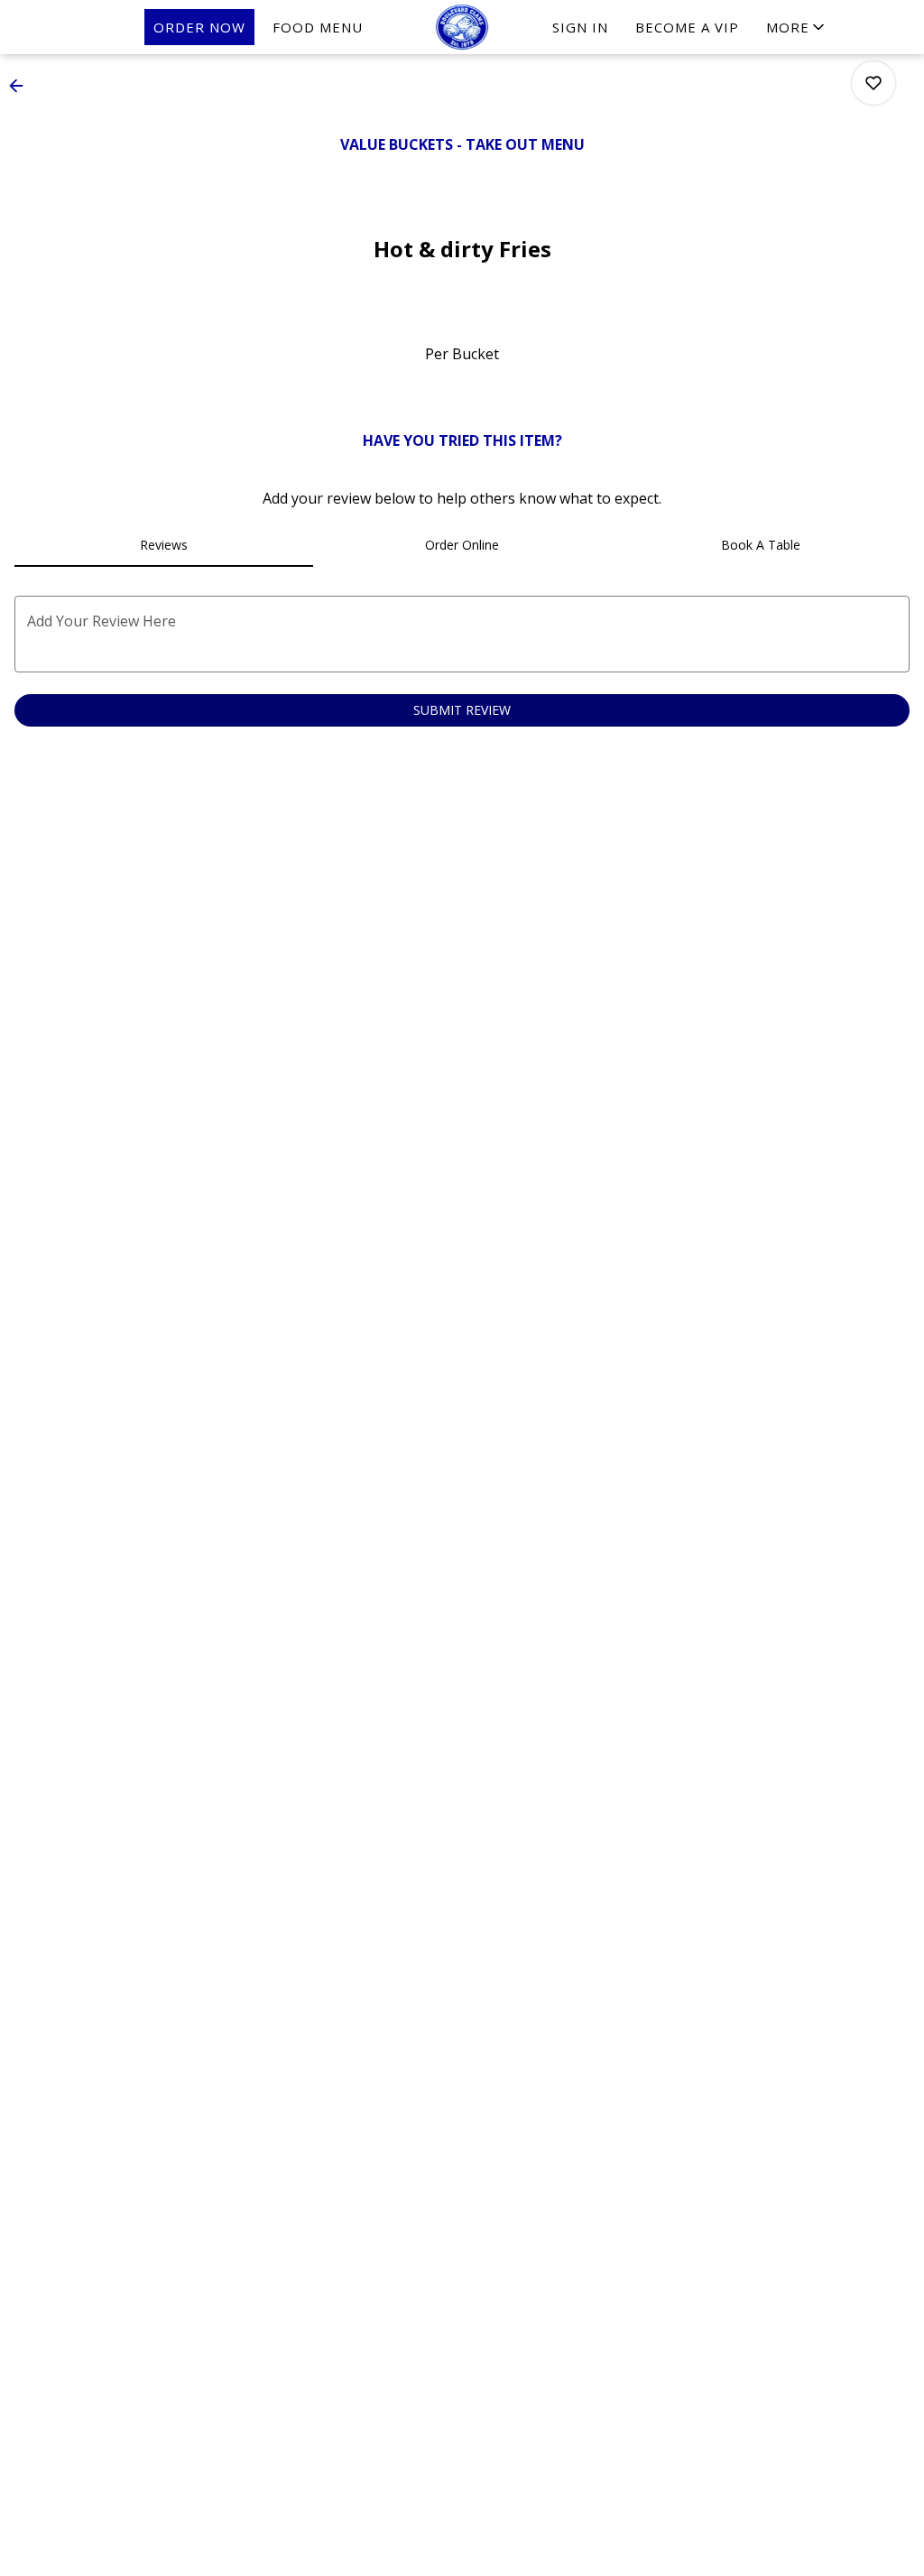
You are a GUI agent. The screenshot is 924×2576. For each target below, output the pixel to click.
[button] (797, 27)
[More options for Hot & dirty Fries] (873, 83)
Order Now (199, 27)
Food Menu (318, 27)
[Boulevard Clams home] (462, 27)
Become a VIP (687, 27)
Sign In (580, 27)
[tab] (164, 545)
